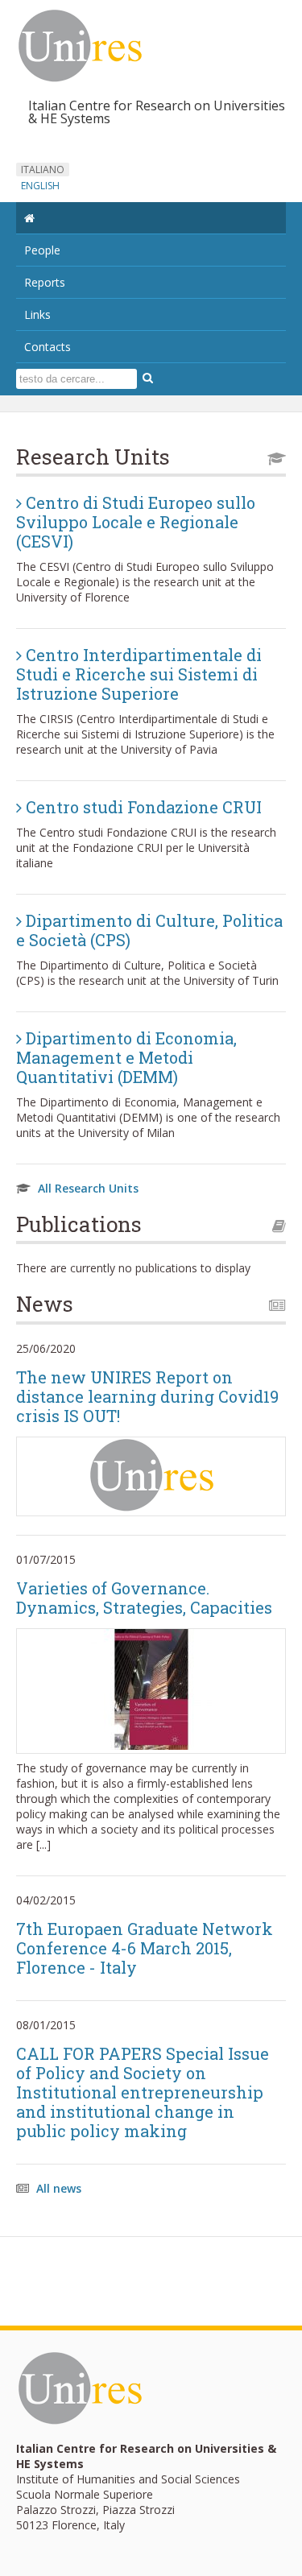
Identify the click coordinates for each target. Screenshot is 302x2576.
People (42, 250)
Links (37, 314)
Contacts (48, 347)
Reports (45, 282)
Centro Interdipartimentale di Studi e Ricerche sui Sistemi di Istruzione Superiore (139, 674)
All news (59, 2188)
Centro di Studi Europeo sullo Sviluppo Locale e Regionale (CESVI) (136, 522)
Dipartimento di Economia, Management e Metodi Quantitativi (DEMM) (126, 1057)
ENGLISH (40, 186)
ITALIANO (43, 170)
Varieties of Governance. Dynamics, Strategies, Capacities (144, 1598)
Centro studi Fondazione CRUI (142, 807)
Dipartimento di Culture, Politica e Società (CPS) (149, 930)
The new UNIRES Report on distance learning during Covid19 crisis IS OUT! (147, 1396)
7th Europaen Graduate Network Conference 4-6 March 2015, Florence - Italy (145, 1948)
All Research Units (88, 1188)
